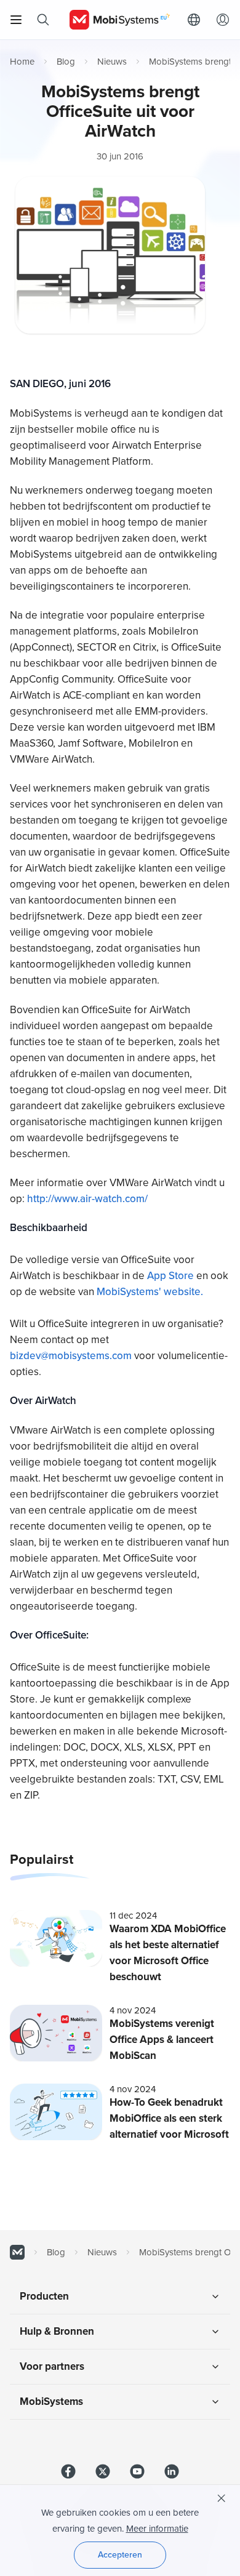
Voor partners (52, 2366)
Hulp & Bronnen (57, 2331)
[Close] (222, 2498)
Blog (66, 62)
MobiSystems (51, 2401)
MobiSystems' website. (150, 1292)
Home (22, 62)
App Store (172, 1276)
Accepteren (120, 2555)
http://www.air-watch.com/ (87, 1199)
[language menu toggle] (197, 20)
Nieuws (112, 62)
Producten (44, 2296)
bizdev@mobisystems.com (71, 1356)
